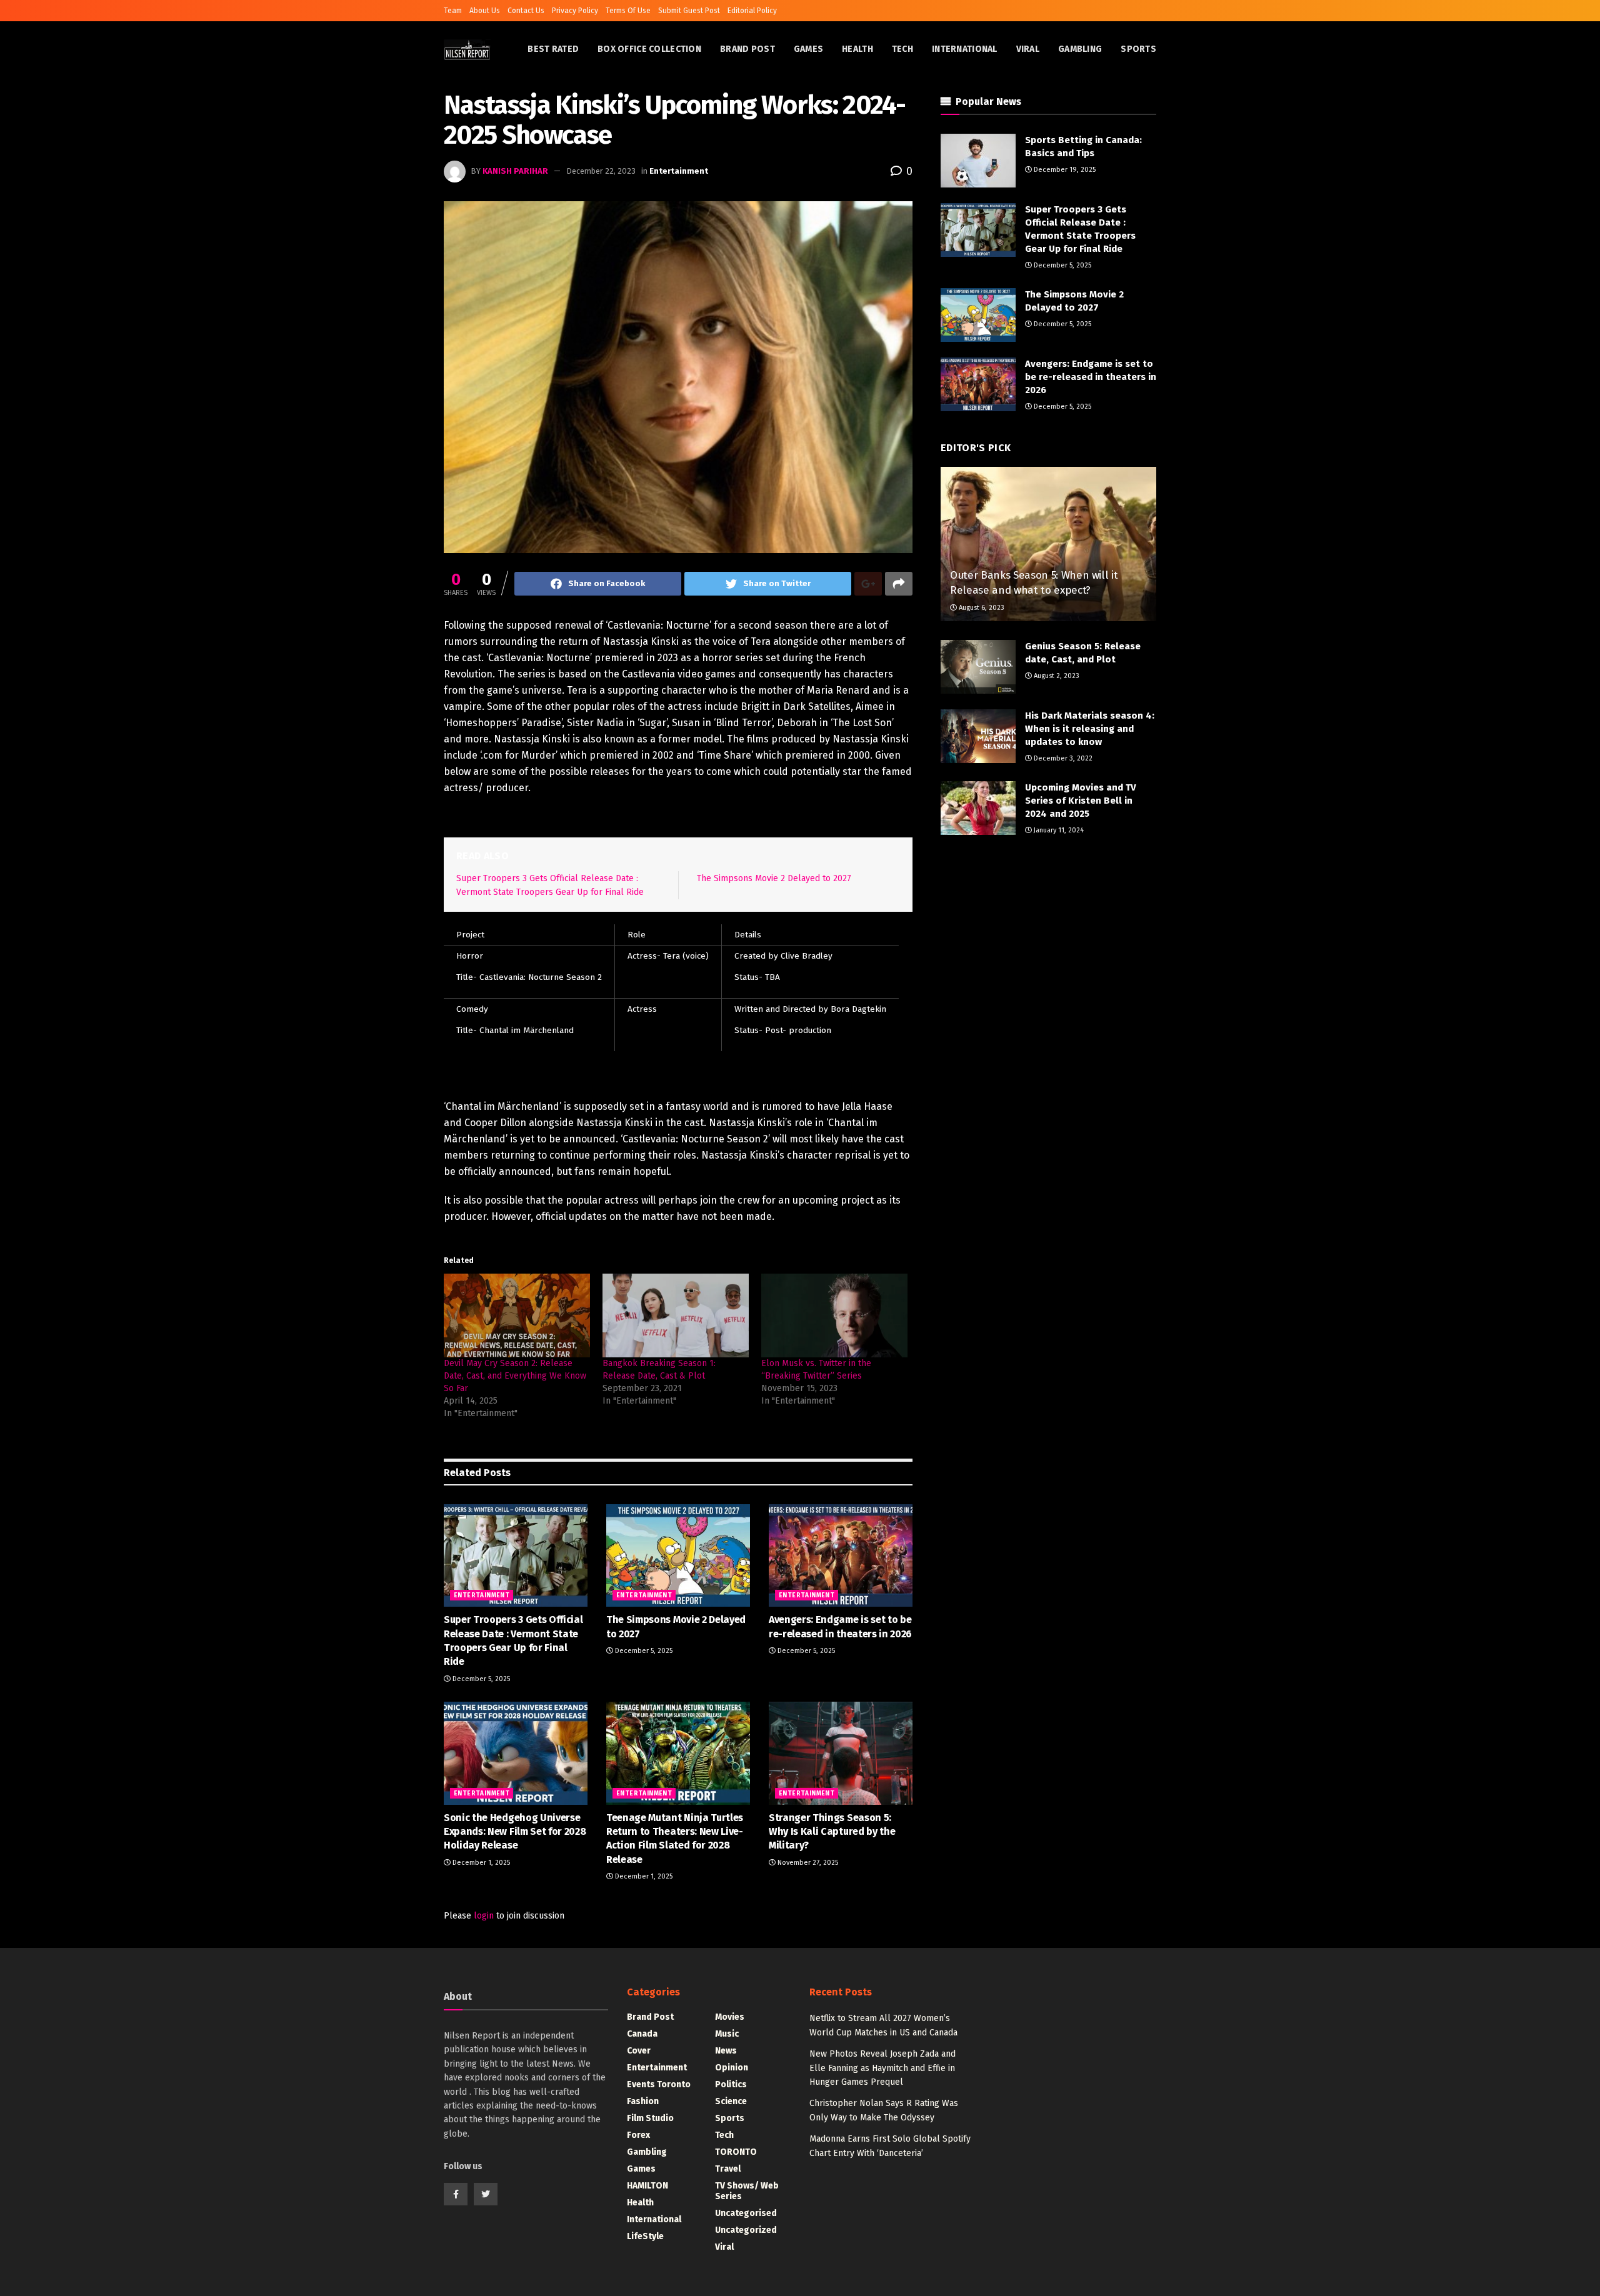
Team (453, 11)
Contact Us (526, 11)
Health (857, 49)
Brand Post (747, 49)
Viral (1028, 49)
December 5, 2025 (480, 1679)
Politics (731, 2084)
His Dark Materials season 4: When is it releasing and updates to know (1090, 729)
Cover (639, 2051)
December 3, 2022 (1062, 758)
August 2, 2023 (1056, 676)
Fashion (643, 2101)
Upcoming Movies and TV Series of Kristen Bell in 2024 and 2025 (1081, 801)
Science (731, 2101)
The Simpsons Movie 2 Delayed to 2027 (774, 878)
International (965, 49)
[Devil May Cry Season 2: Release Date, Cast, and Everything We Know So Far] (517, 1315)
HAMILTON (647, 2186)
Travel (728, 2169)
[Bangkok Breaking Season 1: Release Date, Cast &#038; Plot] (676, 1315)
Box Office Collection (649, 49)
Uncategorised (746, 2213)
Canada (642, 2034)
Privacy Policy (575, 11)
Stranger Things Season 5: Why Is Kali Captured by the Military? (832, 1832)
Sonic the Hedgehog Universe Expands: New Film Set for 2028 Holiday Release (515, 1832)
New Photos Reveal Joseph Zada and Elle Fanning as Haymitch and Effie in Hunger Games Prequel (882, 2068)
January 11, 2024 (1058, 830)
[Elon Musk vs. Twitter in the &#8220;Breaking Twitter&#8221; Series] (834, 1315)
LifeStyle (645, 2236)
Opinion (732, 2068)
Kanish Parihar (515, 171)
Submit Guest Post (689, 11)
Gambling (1080, 49)
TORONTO (736, 2152)
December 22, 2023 (601, 171)
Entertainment (679, 171)
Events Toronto (659, 2084)
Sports (1138, 49)
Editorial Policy (752, 11)
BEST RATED (553, 49)
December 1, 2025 (480, 1863)
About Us (485, 11)
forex (638, 2135)
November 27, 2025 (807, 1863)
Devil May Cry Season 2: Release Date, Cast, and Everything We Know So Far (515, 1376)
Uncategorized (746, 2230)
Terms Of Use (628, 11)
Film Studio (650, 2118)
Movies (730, 2017)
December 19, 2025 (1064, 170)
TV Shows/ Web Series (747, 2191)
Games (808, 49)
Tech (902, 49)
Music (727, 2034)
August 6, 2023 (981, 608)
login (484, 1916)
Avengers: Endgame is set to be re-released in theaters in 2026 (1091, 377)
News (726, 2051)
